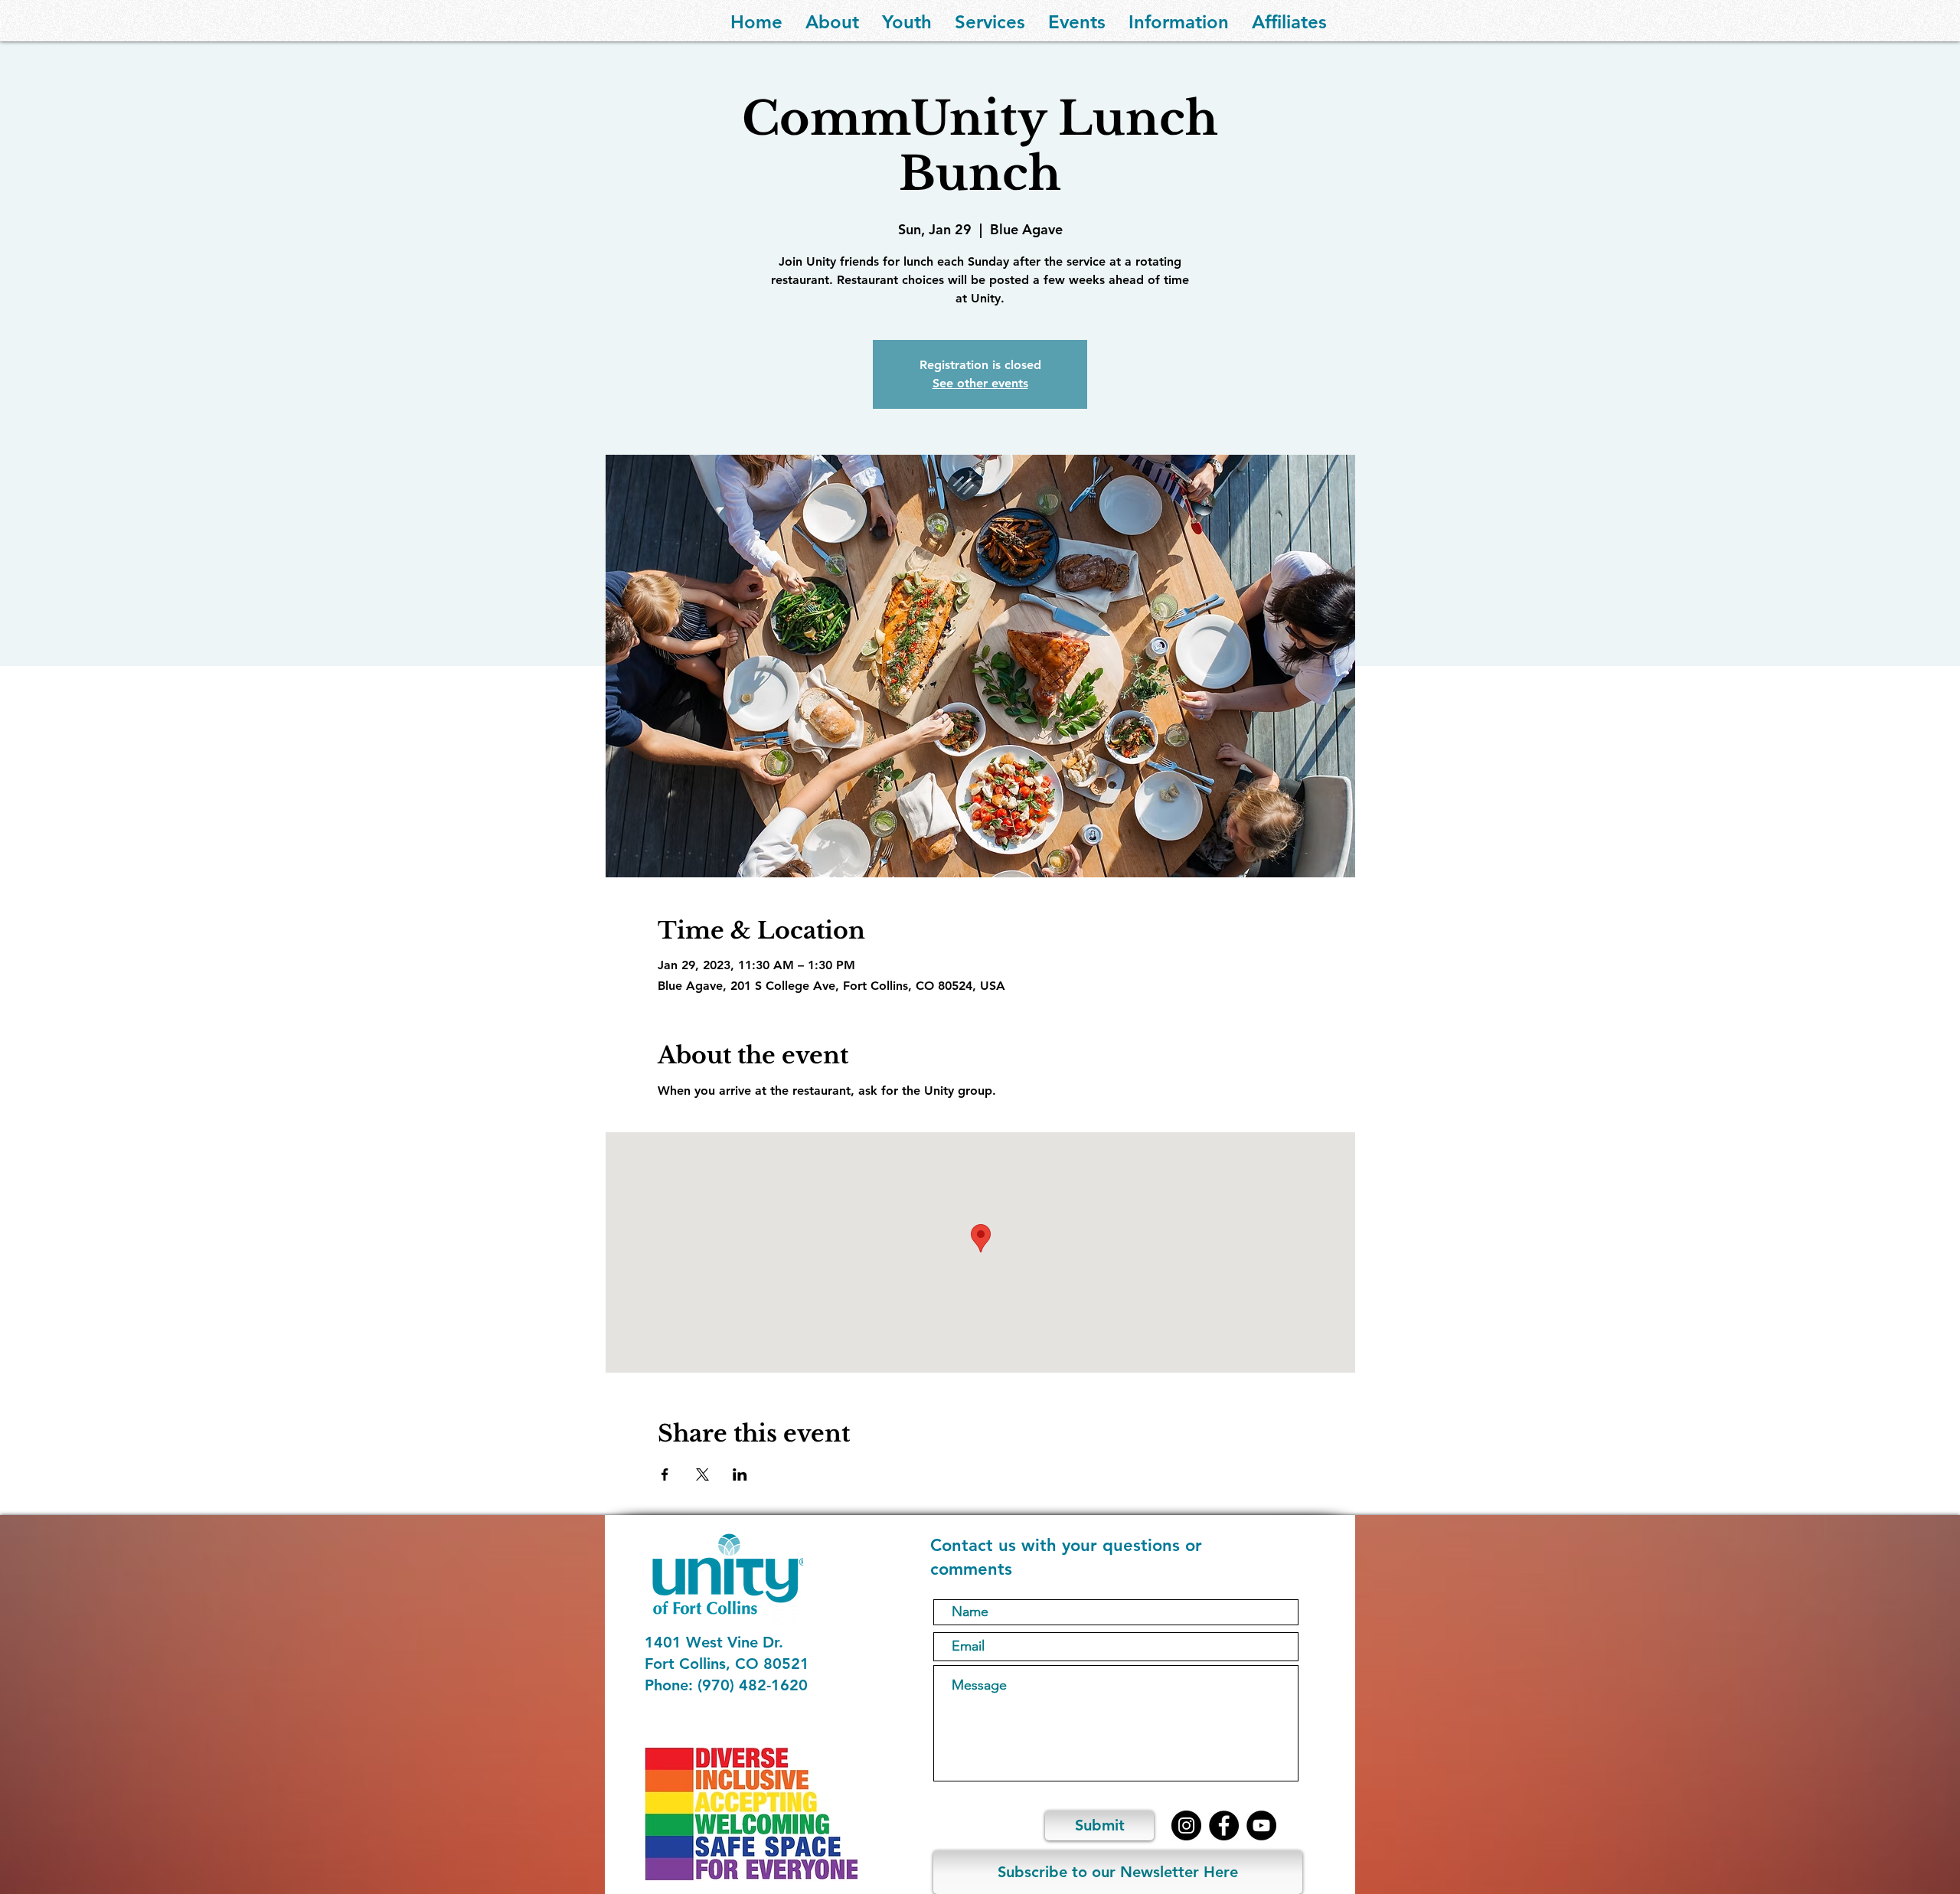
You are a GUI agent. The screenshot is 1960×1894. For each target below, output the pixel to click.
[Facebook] (1224, 1825)
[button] (832, 21)
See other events (980, 383)
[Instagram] (1186, 1825)
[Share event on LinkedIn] (740, 1474)
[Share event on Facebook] (665, 1474)
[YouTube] (1261, 1825)
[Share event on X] (702, 1474)
